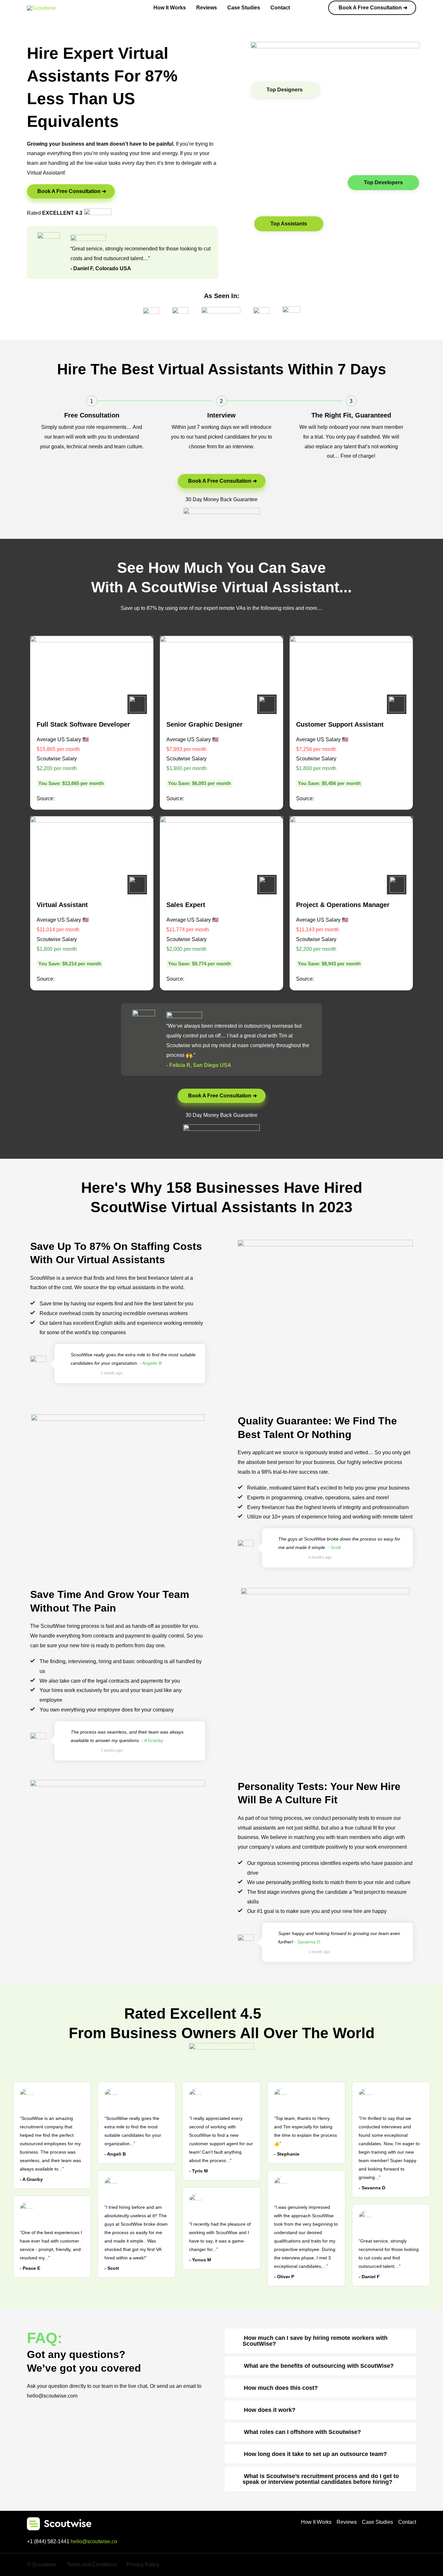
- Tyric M (198, 2171)
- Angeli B (115, 2154)
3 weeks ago (112, 1750)
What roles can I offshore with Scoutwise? (302, 2432)
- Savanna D (372, 2188)
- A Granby (31, 2179)
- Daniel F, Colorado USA (101, 268)
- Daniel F (369, 2277)
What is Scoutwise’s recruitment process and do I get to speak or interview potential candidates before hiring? (321, 2479)
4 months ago (320, 1557)
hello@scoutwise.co (94, 2541)
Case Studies (244, 8)
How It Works (170, 8)
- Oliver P (284, 2277)
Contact (280, 8)
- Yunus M (200, 2260)
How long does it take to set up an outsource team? (315, 2454)
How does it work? (270, 2410)
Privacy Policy (143, 2564)
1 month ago (112, 1373)
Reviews (207, 8)
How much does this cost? (281, 2388)
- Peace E (30, 2268)
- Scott (112, 2268)
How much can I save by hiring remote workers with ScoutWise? (315, 2341)
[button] (372, 8)
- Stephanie (287, 2154)
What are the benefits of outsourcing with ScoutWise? (319, 2366)
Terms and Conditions (92, 2564)
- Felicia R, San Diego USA (199, 1065)
